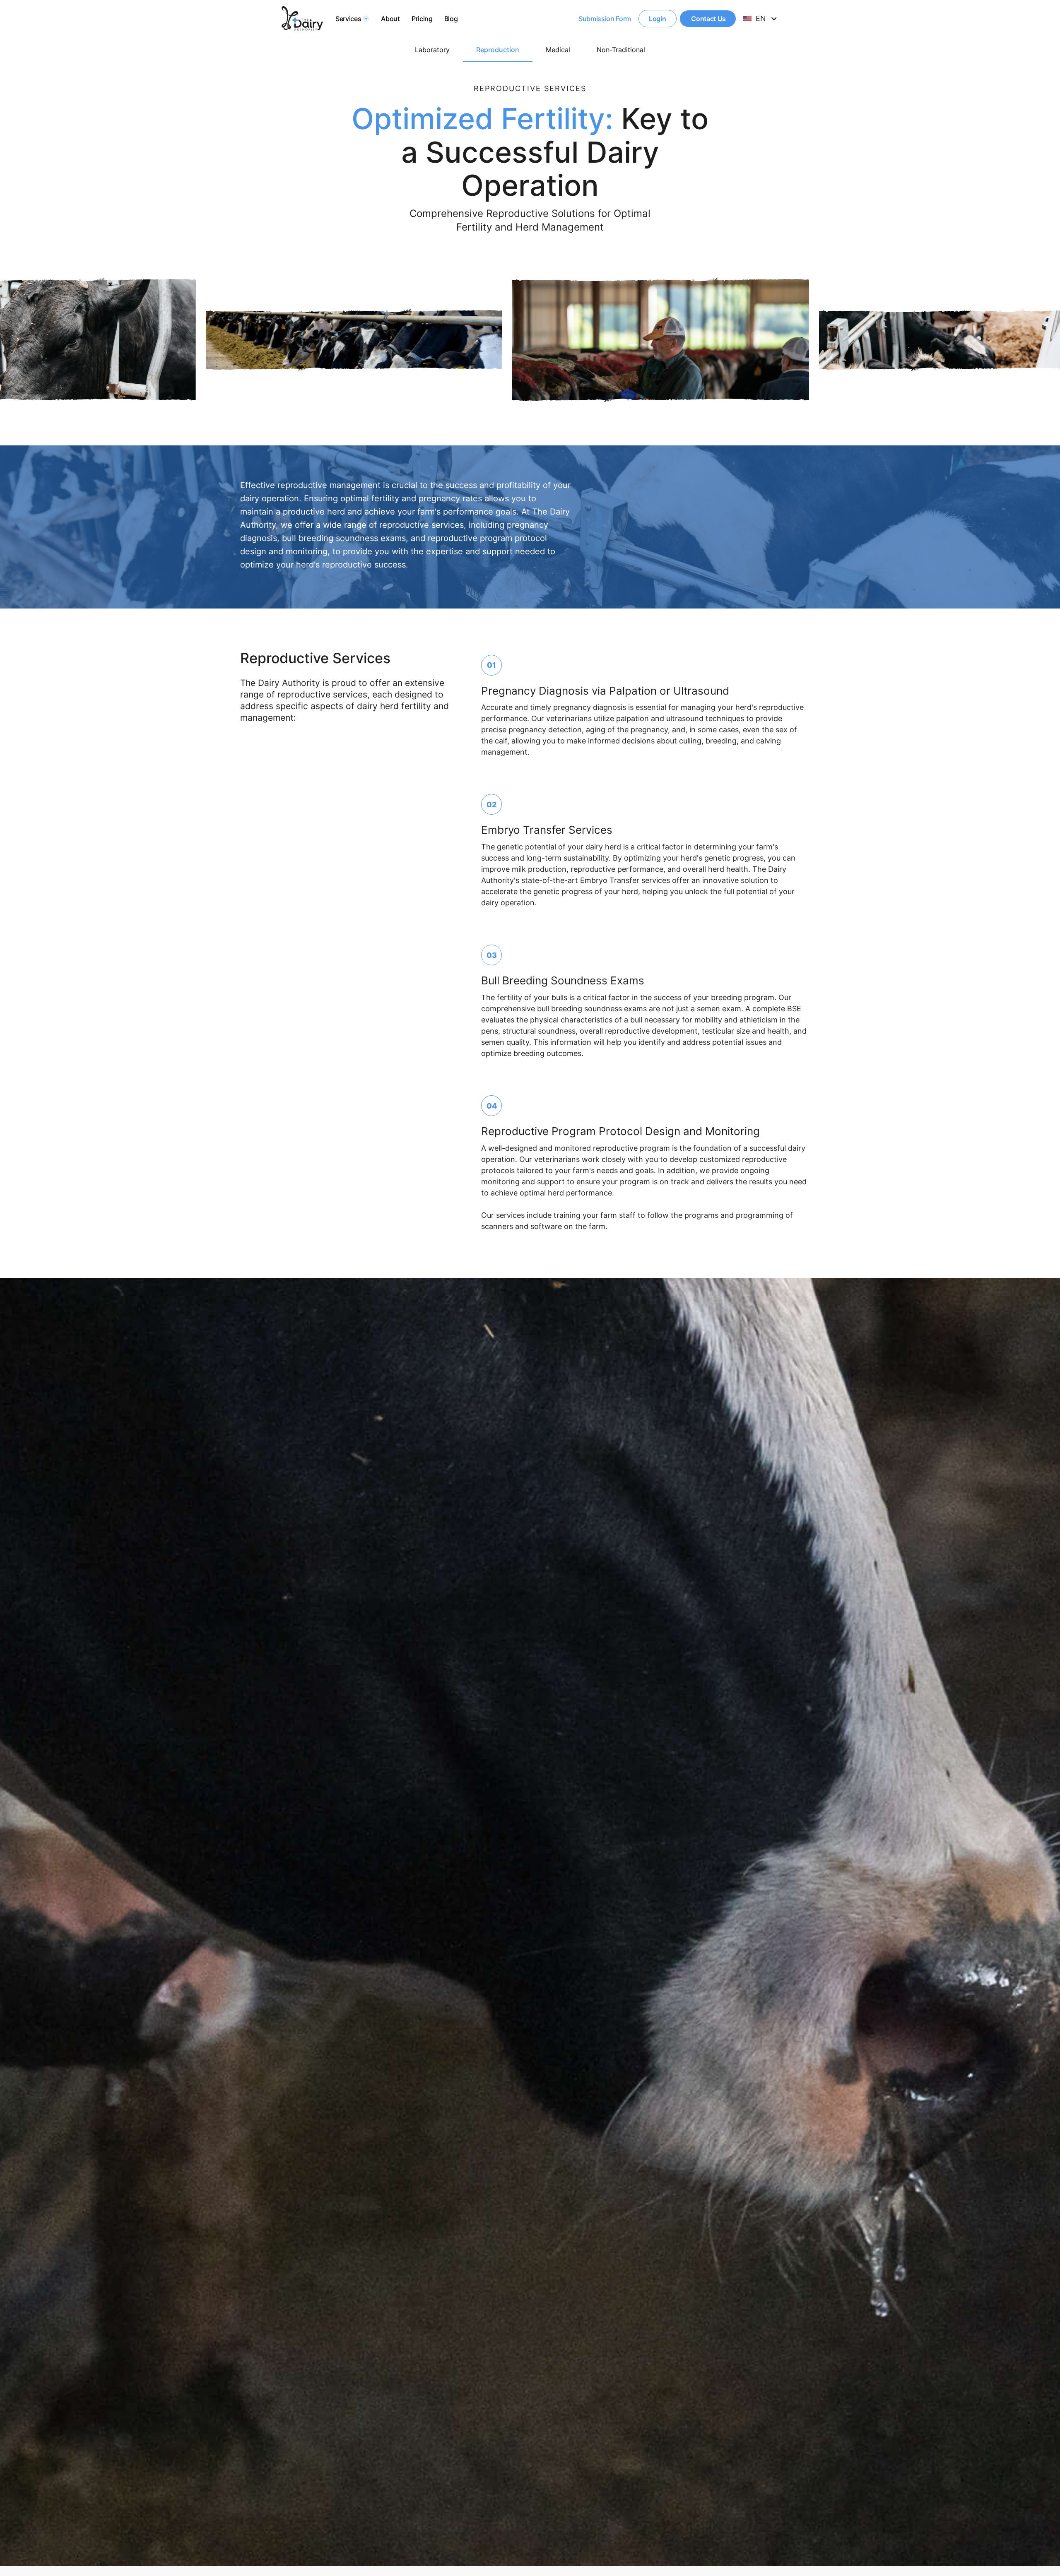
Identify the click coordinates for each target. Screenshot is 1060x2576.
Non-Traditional (621, 50)
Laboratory (432, 50)
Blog (451, 19)
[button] (352, 19)
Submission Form (605, 19)
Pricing (422, 19)
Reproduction (498, 50)
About (390, 19)
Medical (558, 50)
